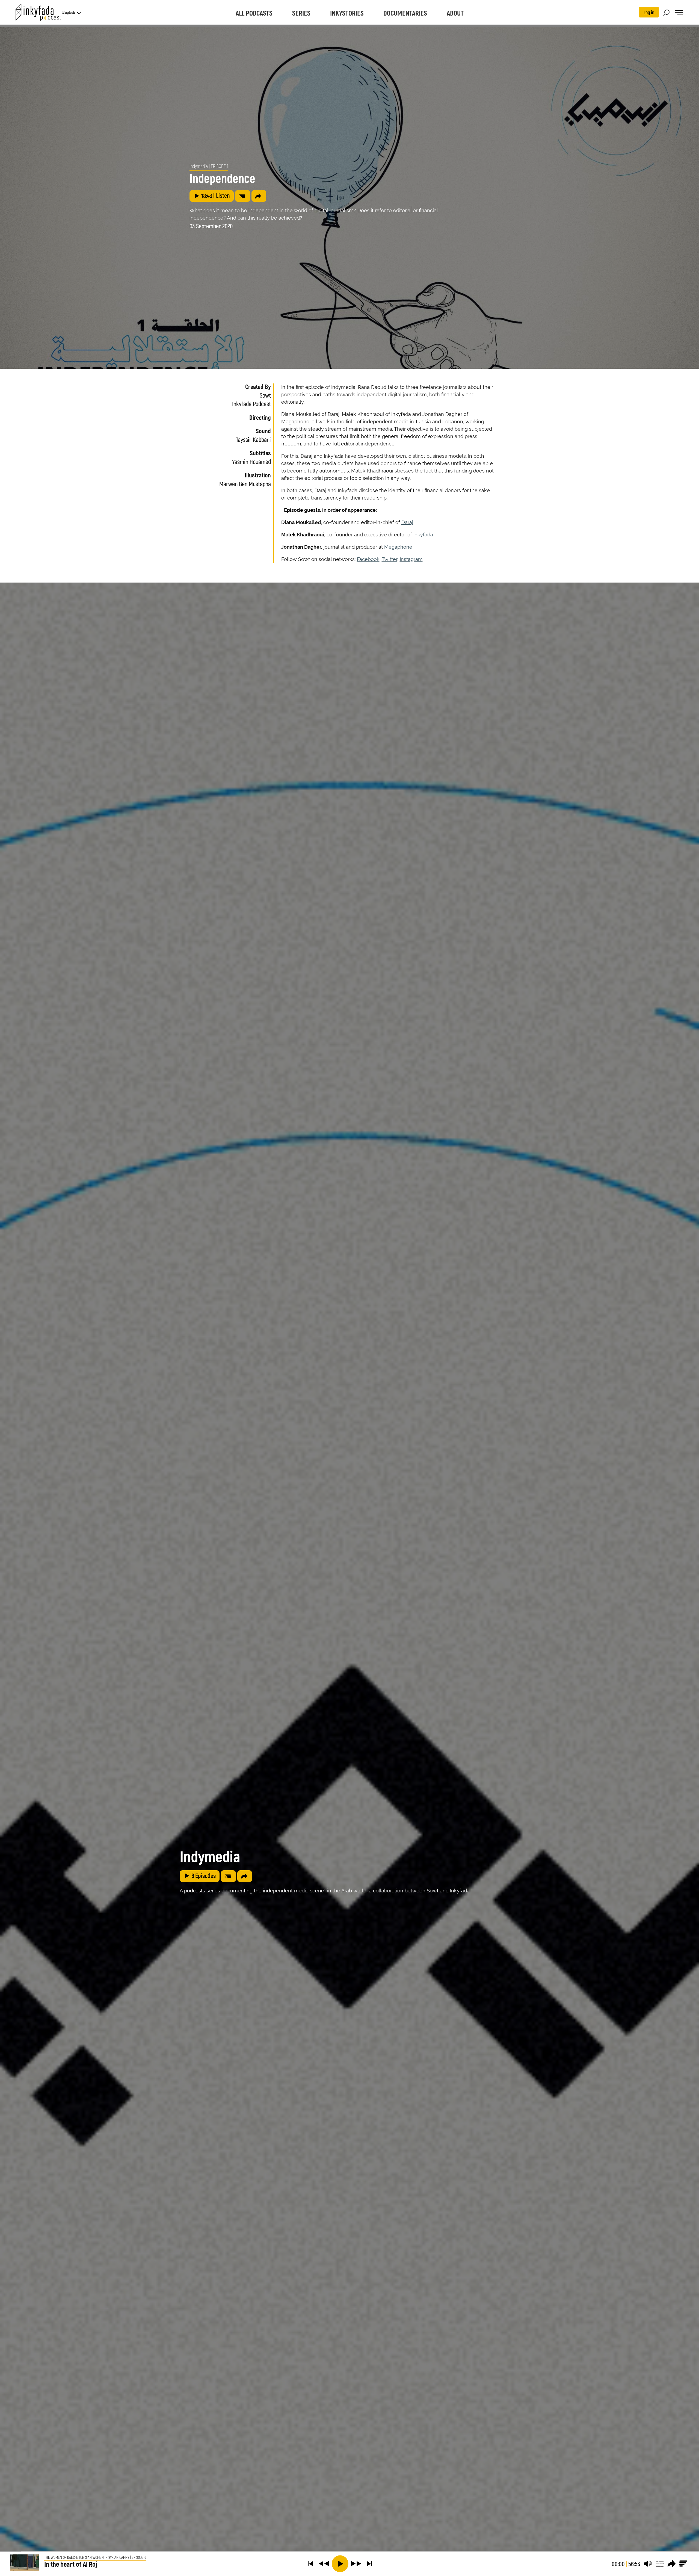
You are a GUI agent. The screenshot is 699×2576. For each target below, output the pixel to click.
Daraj (407, 522)
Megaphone (398, 547)
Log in (649, 12)
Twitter (390, 559)
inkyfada (423, 535)
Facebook (368, 559)
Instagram (411, 559)
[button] (310, 2564)
